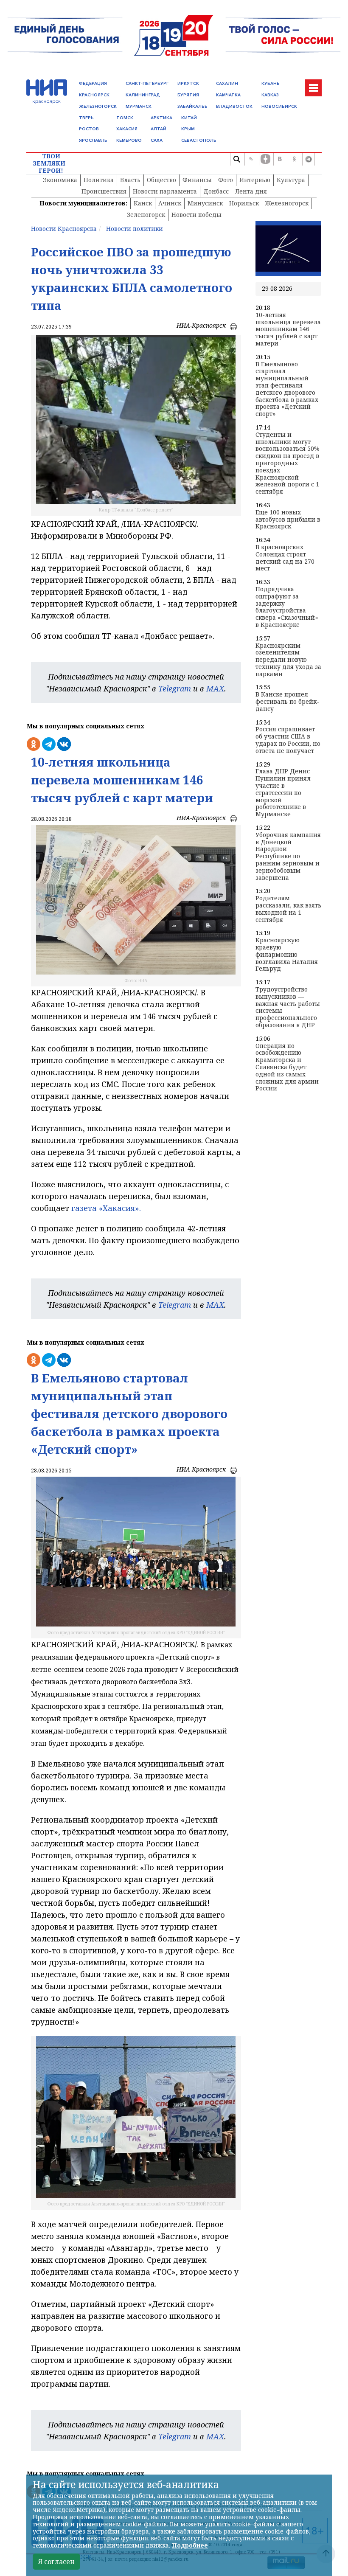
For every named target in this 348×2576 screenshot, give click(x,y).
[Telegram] (309, 159)
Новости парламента (165, 191)
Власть (130, 180)
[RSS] (251, 159)
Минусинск (205, 203)
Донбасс (216, 191)
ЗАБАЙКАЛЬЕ (192, 106)
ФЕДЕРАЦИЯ (93, 83)
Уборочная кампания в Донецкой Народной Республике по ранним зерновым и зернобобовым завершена (288, 857)
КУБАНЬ (271, 83)
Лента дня (251, 191)
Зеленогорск (146, 215)
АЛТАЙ (159, 129)
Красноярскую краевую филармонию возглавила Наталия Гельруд (287, 955)
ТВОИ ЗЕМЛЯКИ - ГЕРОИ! (51, 163)
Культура (291, 180)
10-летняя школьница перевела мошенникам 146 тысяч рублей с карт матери (288, 329)
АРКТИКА (161, 118)
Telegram (175, 688)
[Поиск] (236, 159)
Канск (143, 203)
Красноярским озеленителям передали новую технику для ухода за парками (288, 660)
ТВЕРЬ (86, 118)
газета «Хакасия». (105, 1208)
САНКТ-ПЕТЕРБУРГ (147, 83)
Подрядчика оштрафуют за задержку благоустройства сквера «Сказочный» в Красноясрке (287, 607)
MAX (215, 688)
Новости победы (196, 215)
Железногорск (287, 203)
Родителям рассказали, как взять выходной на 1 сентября (288, 909)
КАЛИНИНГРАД (143, 95)
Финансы (197, 180)
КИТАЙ (189, 118)
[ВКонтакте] (280, 159)
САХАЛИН (227, 83)
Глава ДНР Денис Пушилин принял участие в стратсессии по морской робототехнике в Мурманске (283, 793)
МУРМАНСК (139, 106)
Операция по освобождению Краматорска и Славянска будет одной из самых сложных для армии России (287, 1067)
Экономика (60, 180)
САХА (157, 140)
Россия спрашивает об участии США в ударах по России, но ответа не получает (288, 740)
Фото (226, 180)
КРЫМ (188, 129)
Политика (99, 180)
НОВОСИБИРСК (279, 106)
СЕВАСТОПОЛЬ (199, 140)
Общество (161, 180)
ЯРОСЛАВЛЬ (93, 140)
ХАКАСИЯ (127, 129)
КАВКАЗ (270, 95)
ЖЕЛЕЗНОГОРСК (98, 106)
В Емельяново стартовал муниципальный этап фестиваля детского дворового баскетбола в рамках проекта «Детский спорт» (287, 389)
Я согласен (56, 2562)
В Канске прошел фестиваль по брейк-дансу (287, 702)
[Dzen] (265, 159)
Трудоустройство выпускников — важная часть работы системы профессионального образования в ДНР (288, 1007)
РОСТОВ (89, 129)
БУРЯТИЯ (188, 95)
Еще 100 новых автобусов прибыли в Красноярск (288, 520)
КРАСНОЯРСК (94, 95)
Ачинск (170, 203)
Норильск (244, 203)
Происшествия (104, 191)
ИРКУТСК (188, 83)
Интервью (255, 180)
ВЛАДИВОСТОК (234, 106)
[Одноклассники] (294, 159)
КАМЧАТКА (228, 95)
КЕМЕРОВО (129, 140)
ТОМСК (125, 118)
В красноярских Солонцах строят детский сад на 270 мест (285, 558)
